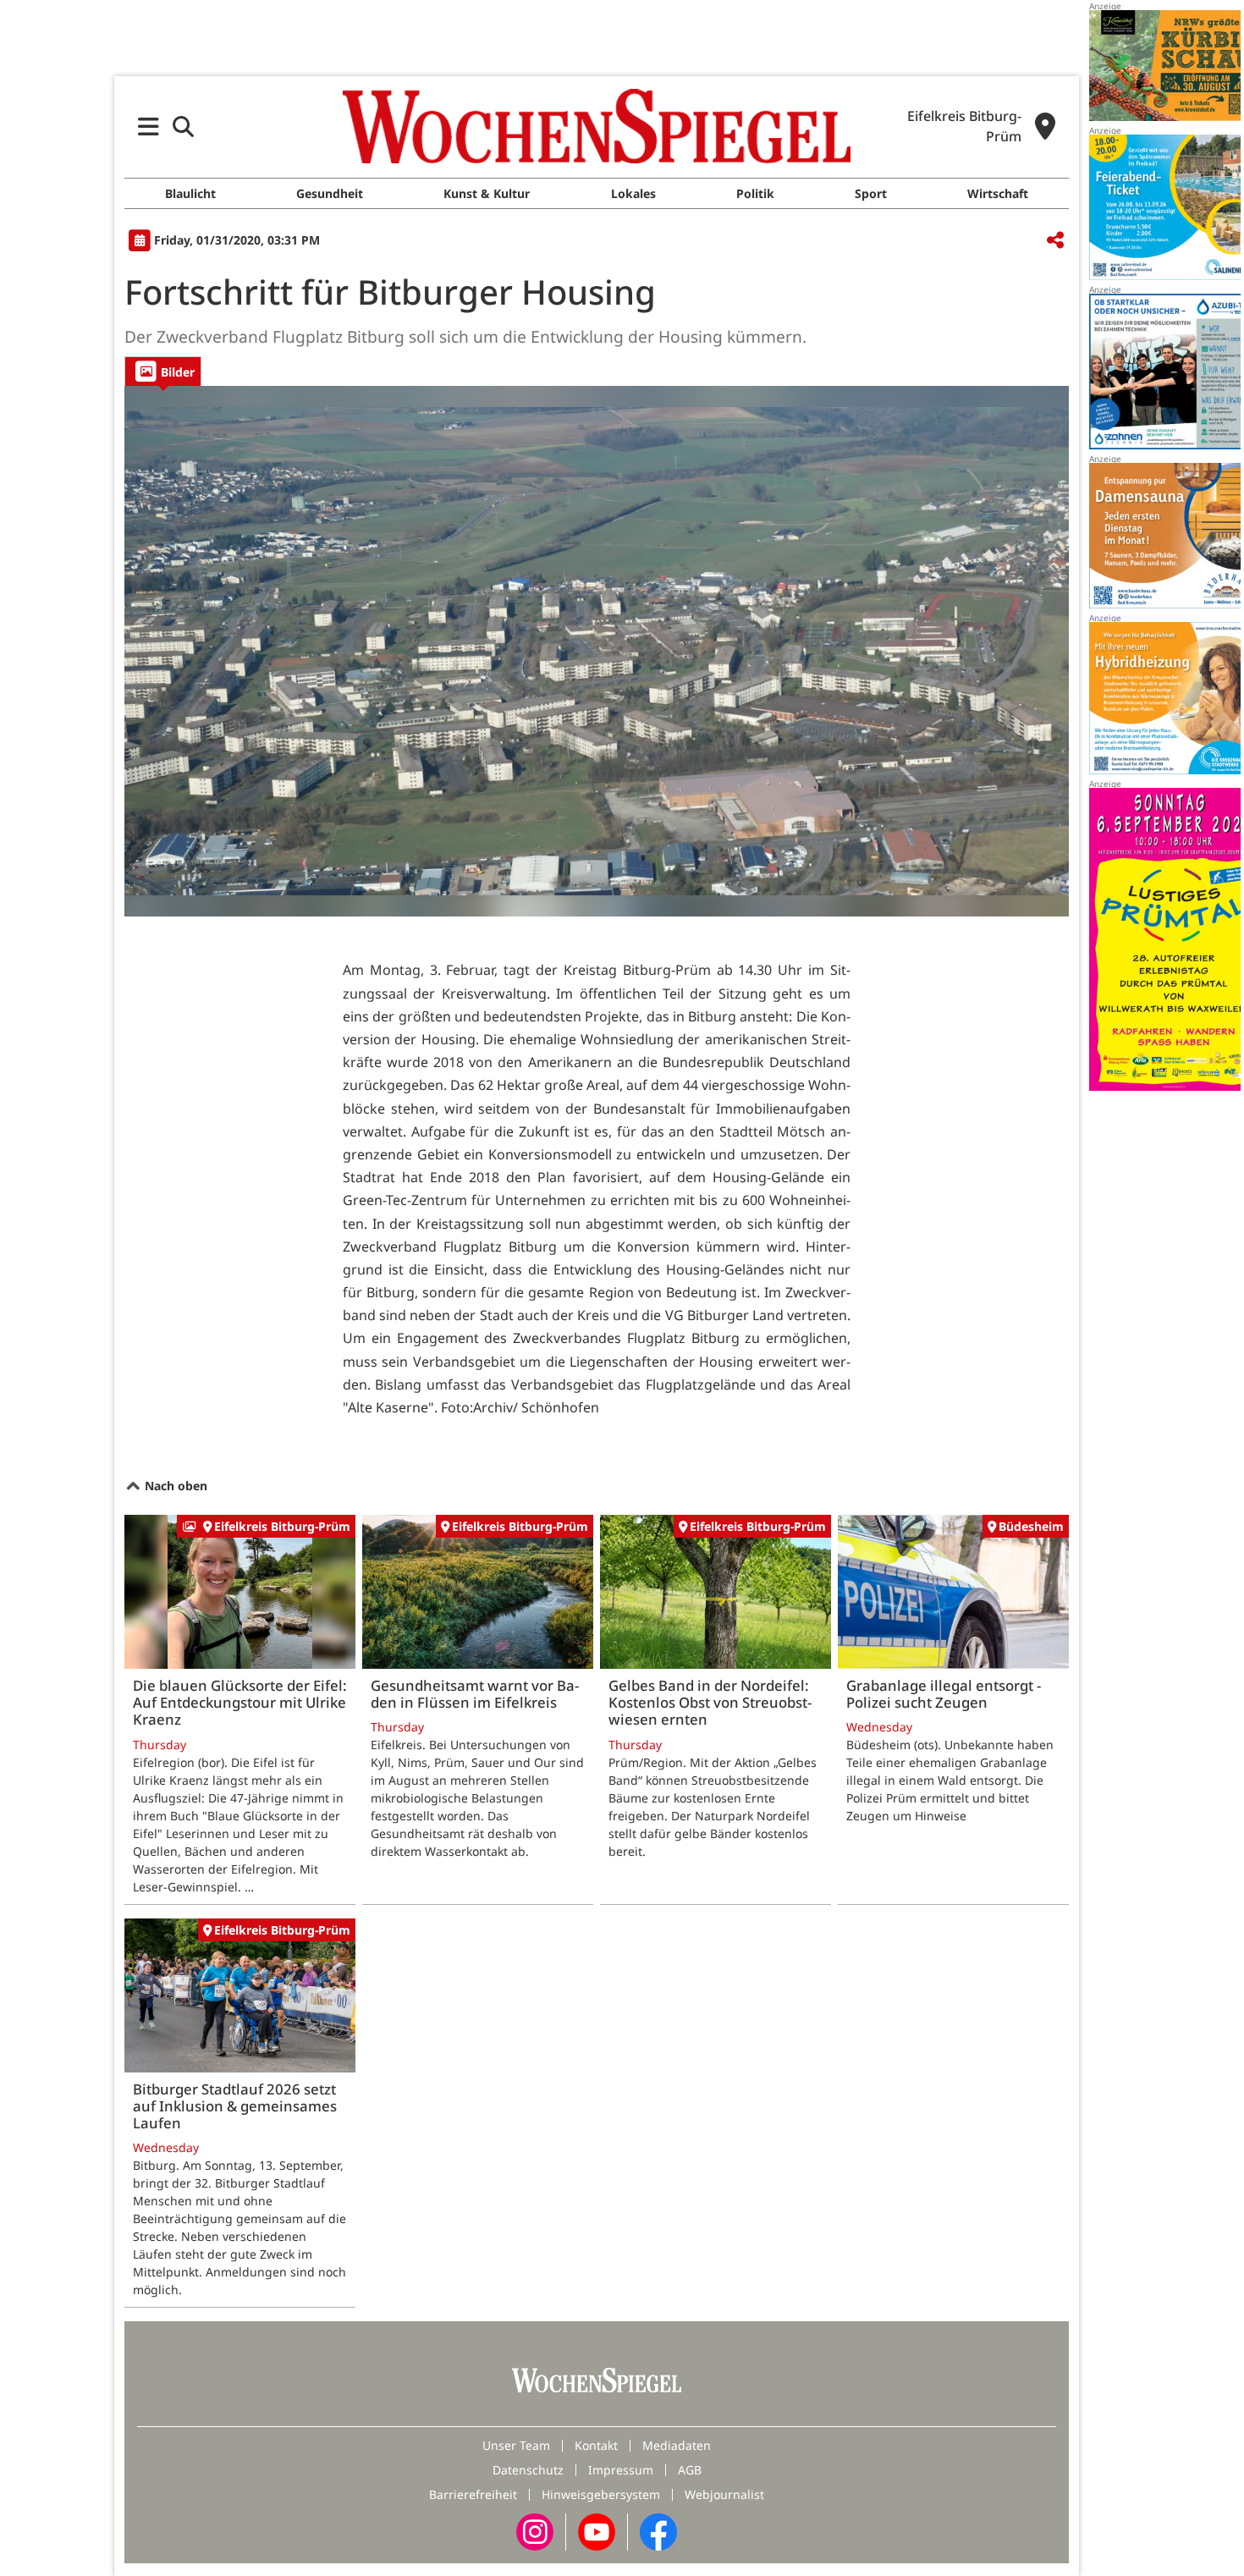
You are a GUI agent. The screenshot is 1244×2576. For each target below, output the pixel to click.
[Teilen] (1055, 241)
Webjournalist (724, 2494)
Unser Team (516, 2445)
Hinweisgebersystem (601, 2494)
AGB (690, 2470)
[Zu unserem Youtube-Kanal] (597, 2531)
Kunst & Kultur (487, 193)
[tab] (163, 371)
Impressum (621, 2470)
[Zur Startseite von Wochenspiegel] (597, 126)
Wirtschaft (998, 193)
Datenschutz (528, 2470)
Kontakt (596, 2445)
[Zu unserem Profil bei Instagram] (535, 2531)
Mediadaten (677, 2445)
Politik (755, 193)
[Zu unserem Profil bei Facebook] (658, 2531)
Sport (871, 193)
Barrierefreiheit (473, 2494)
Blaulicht (190, 193)
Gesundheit (330, 193)
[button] (149, 127)
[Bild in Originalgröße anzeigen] (597, 652)
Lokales (633, 193)
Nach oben (174, 1486)
